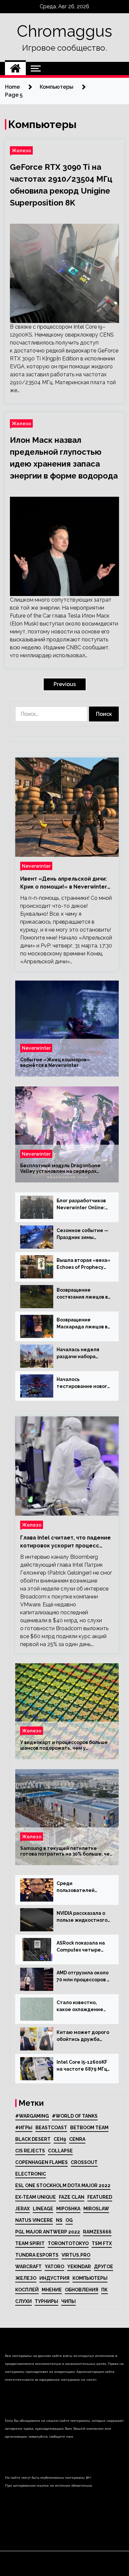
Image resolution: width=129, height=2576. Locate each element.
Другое (104, 2267)
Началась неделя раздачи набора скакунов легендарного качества (78, 1354)
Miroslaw (96, 2209)
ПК (105, 2290)
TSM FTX (102, 2243)
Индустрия (54, 2278)
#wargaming (32, 2116)
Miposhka (68, 2209)
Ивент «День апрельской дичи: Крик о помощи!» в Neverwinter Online (64, 883)
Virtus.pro (76, 2255)
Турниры (46, 2301)
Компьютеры (90, 2278)
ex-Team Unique (36, 2197)
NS (59, 2220)
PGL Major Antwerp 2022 (48, 2232)
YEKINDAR (79, 2267)
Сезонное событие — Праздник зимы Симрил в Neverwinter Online (84, 1234)
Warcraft (28, 2267)
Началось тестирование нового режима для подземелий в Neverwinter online (83, 1383)
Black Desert (33, 2139)
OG (69, 2220)
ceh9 (60, 2139)
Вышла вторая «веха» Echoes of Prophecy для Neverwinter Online (84, 1264)
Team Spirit (30, 2243)
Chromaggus (64, 31)
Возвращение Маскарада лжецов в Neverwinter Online (82, 1324)
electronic (31, 2174)
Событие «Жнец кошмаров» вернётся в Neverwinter (55, 1062)
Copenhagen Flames (42, 2162)
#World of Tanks (75, 2116)
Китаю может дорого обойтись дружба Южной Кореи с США (83, 2036)
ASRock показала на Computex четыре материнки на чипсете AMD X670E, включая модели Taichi (81, 1947)
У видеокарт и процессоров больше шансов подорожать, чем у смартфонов (64, 1745)
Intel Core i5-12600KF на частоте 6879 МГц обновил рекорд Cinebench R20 (82, 2066)
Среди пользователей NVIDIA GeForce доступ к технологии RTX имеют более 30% (82, 1887)
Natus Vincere (34, 2220)
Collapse (60, 2151)
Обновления (82, 2290)
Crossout (84, 2162)
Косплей (27, 2290)
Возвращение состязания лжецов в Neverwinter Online (82, 1294)
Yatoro (54, 2267)
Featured (100, 2197)
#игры (24, 2128)
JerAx (22, 2209)
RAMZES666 (97, 2232)
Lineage (43, 2209)
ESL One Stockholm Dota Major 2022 (63, 2185)
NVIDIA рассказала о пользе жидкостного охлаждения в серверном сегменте (83, 1917)
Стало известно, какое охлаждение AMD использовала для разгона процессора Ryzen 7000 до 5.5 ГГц (80, 2006)
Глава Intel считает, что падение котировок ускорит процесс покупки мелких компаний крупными (65, 1542)
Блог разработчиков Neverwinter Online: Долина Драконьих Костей (81, 1205)
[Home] (15, 69)
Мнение (52, 2290)
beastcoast (51, 2128)
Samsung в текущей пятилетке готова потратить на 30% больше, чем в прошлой (67, 1851)
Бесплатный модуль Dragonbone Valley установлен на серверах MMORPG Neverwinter (60, 1169)
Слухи (23, 2301)
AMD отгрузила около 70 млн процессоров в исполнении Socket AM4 (83, 1977)
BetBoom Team (89, 2128)
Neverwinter (36, 866)
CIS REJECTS (30, 2151)
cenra (77, 2139)
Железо (21, 150)
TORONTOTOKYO (68, 2243)
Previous (65, 684)
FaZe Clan (72, 2197)
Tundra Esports (37, 2255)
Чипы (68, 2301)
